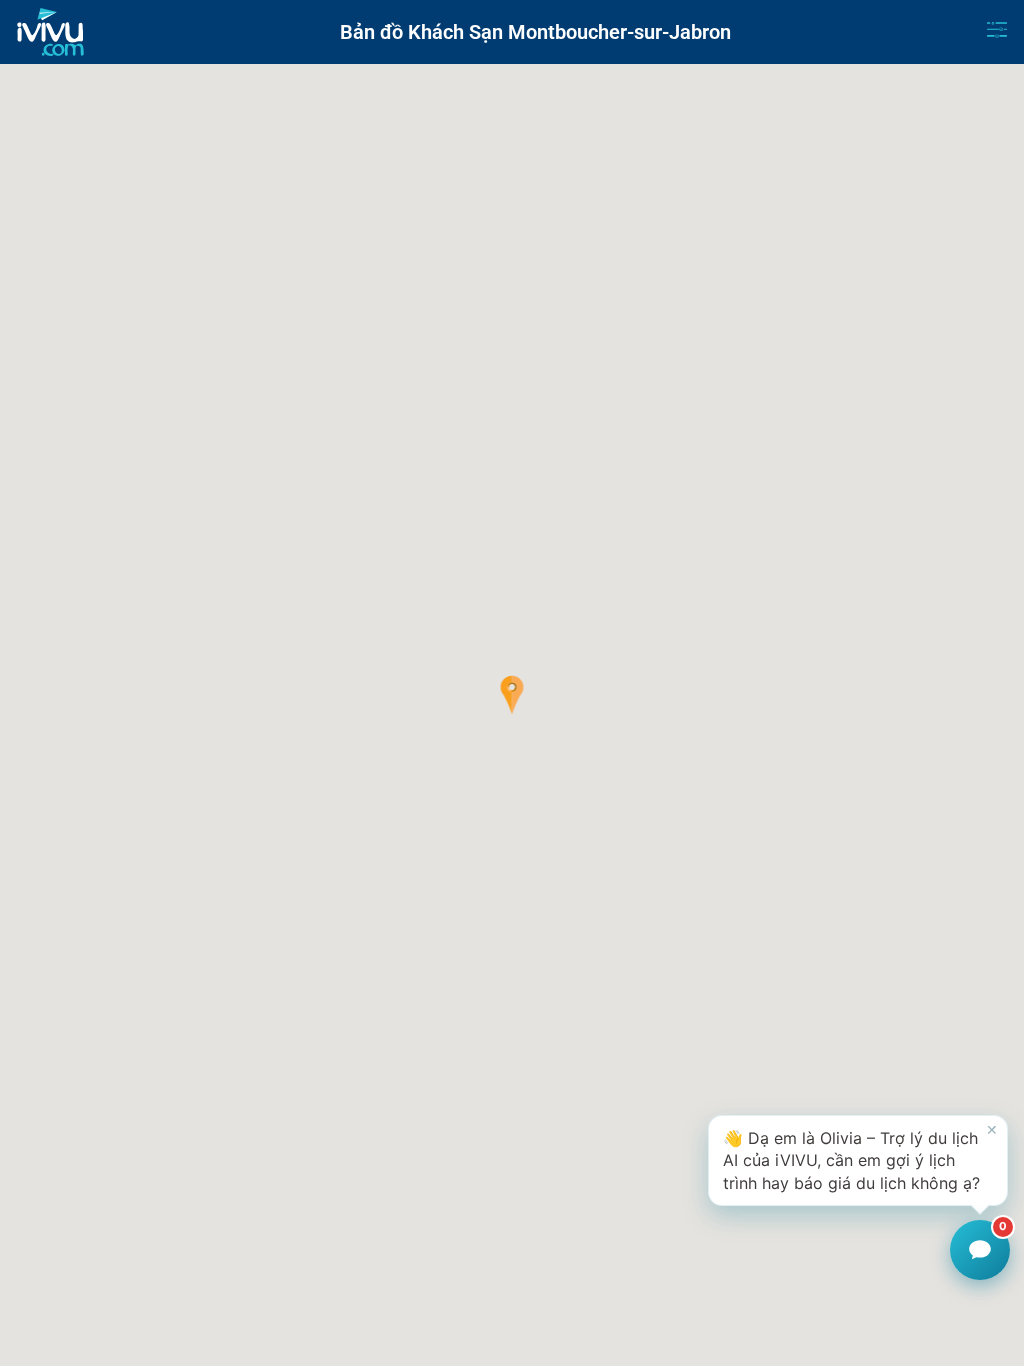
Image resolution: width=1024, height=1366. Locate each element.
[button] (512, 695)
